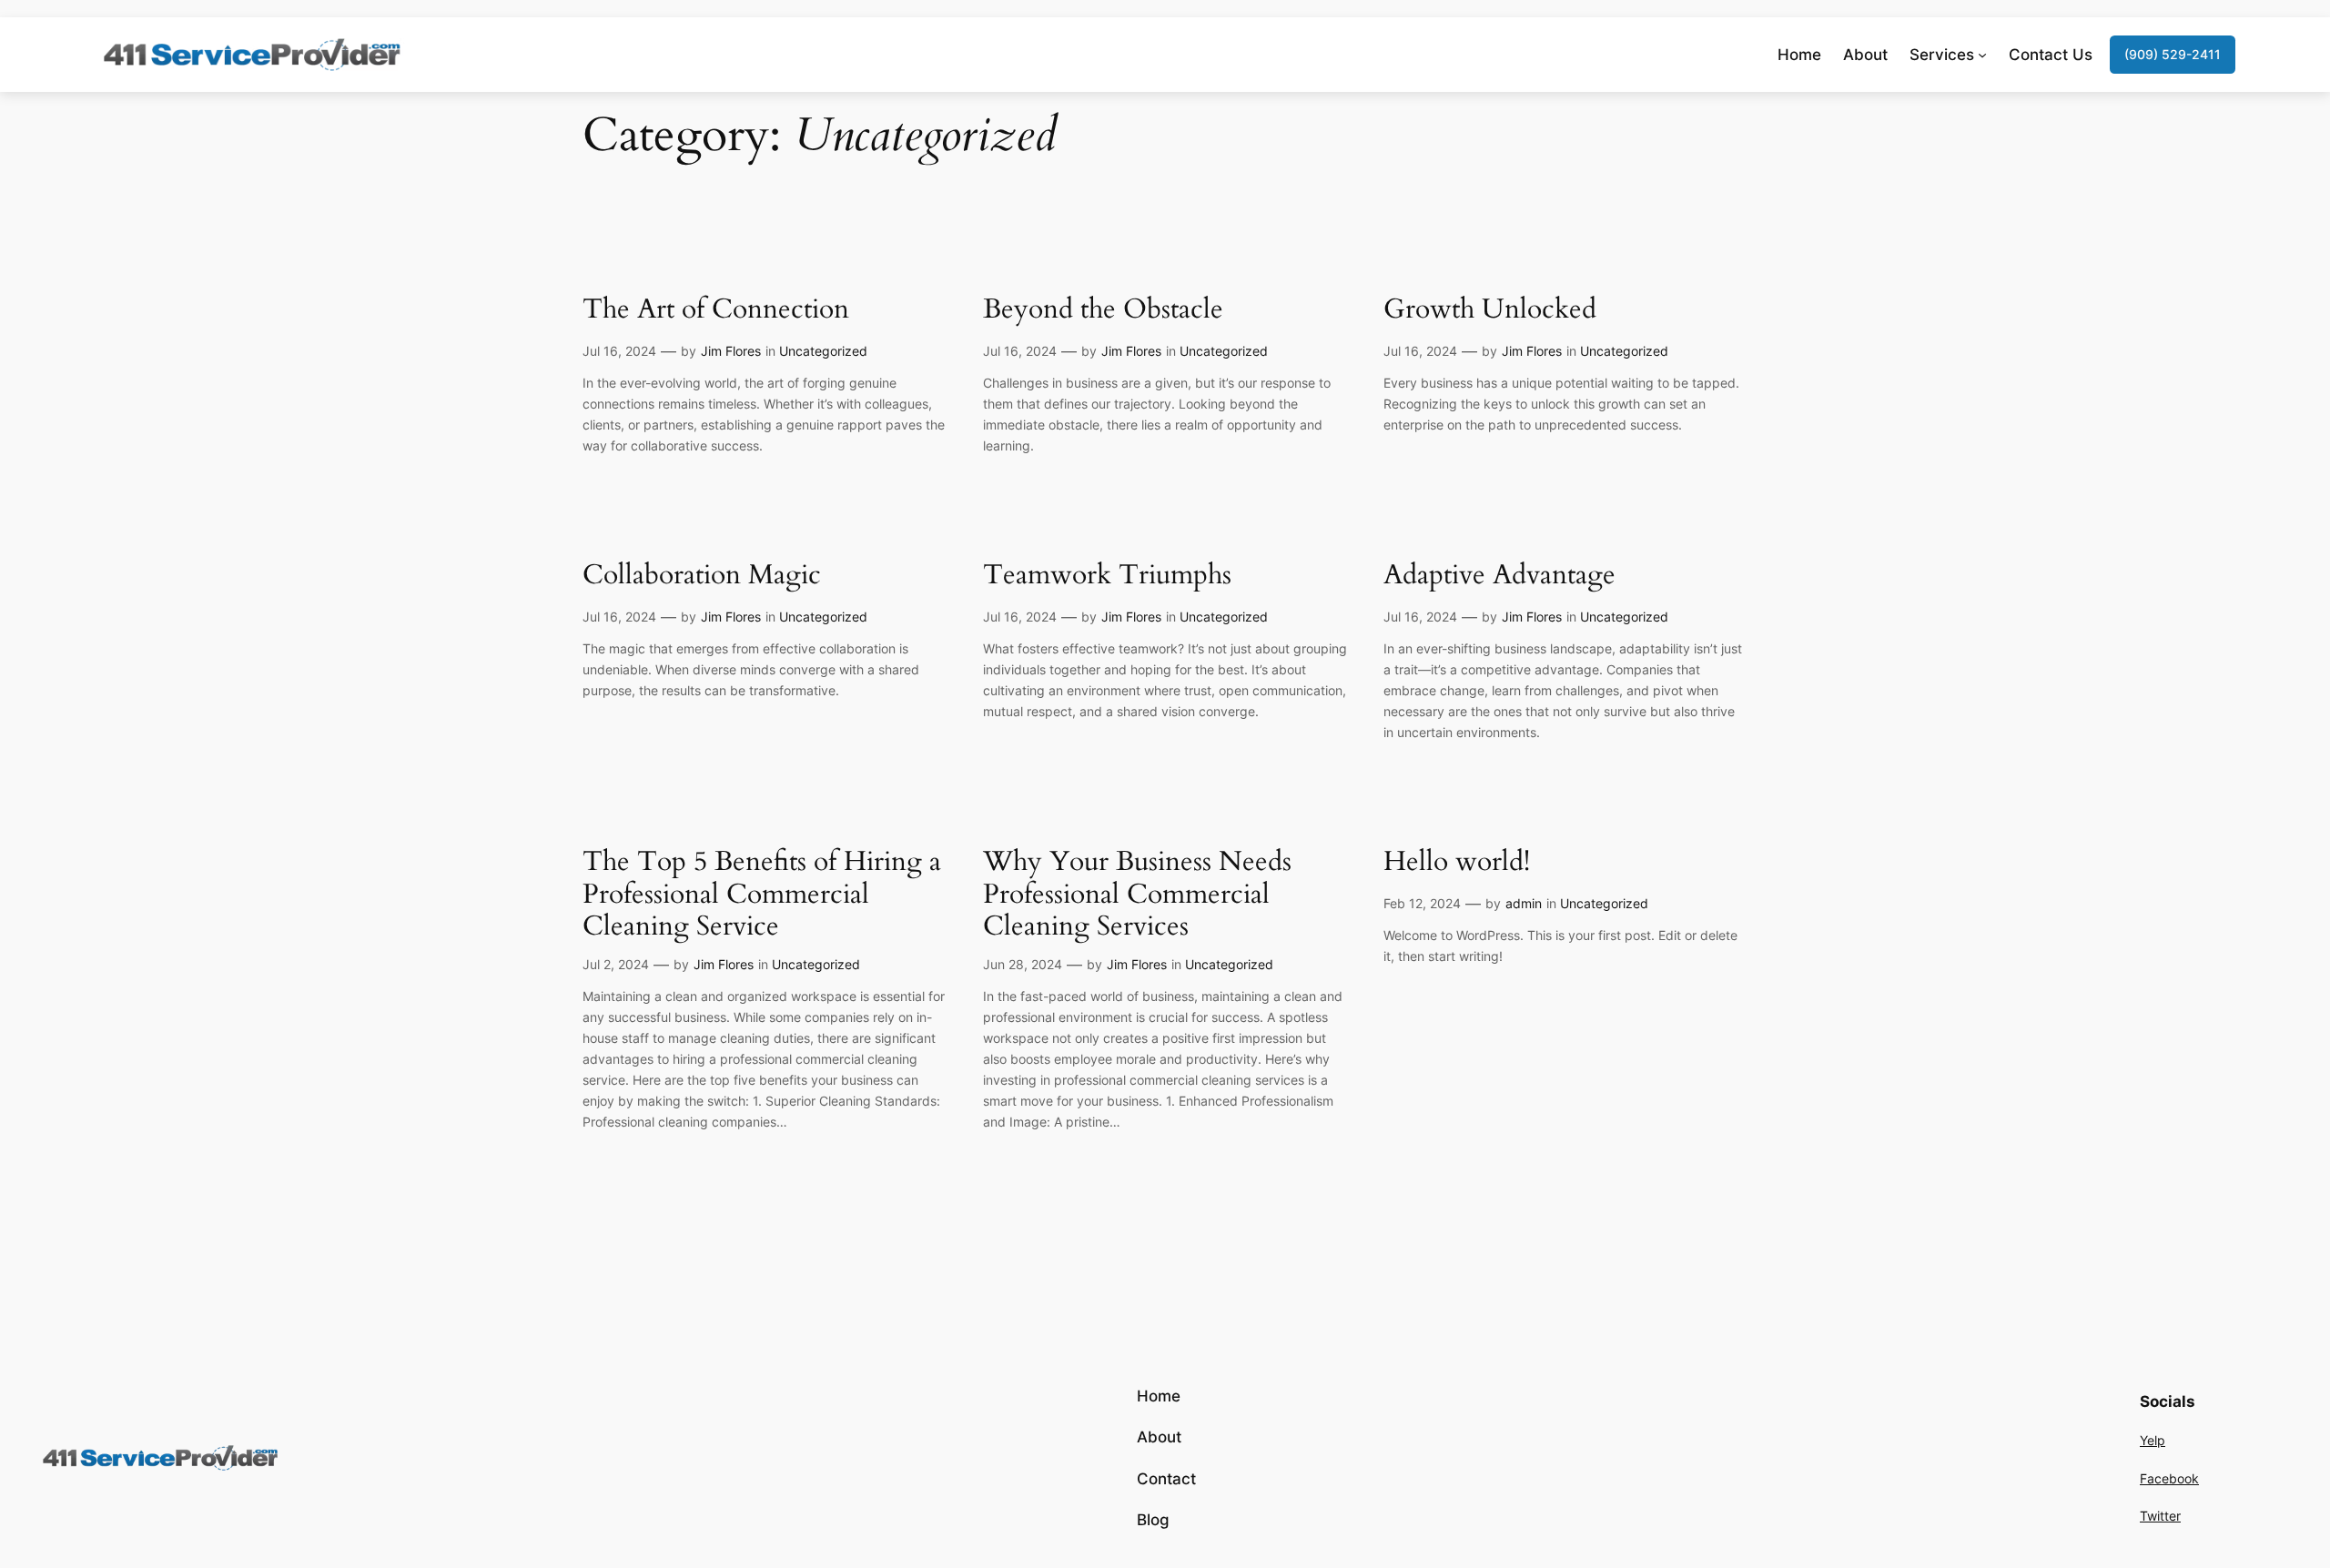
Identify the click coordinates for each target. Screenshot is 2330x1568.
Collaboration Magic (702, 576)
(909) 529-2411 (2173, 54)
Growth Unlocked (1490, 310)
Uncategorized (823, 351)
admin (1524, 903)
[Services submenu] (1982, 55)
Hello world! (1457, 863)
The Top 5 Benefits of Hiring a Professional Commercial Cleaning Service (762, 895)
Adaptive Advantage (1499, 576)
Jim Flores (731, 351)
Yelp (2153, 1440)
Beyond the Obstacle (1103, 310)
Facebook (2169, 1478)
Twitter (2160, 1516)
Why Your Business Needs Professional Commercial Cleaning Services (1137, 895)
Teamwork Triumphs (1107, 576)
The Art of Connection (716, 310)
